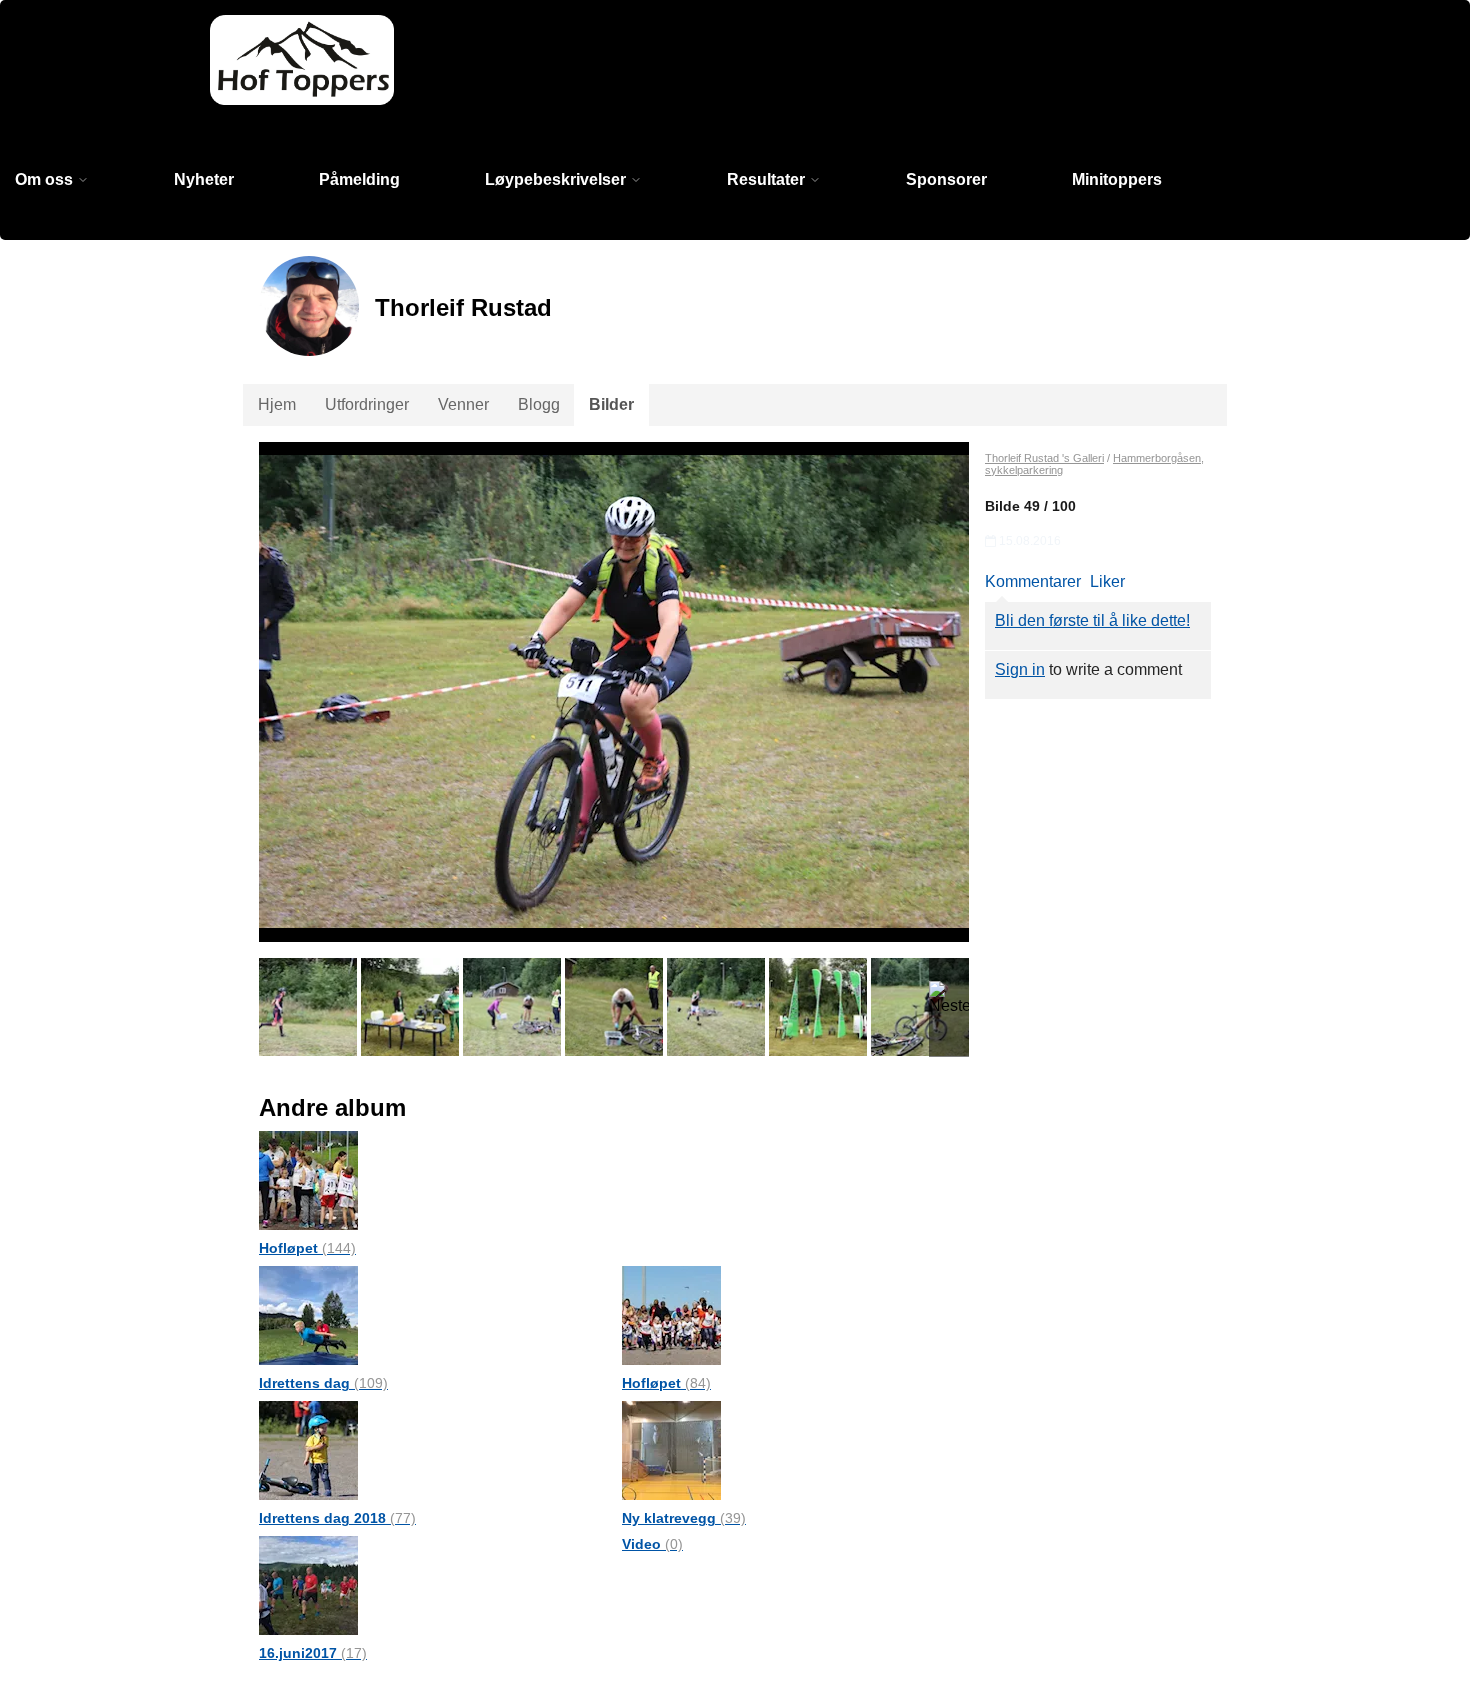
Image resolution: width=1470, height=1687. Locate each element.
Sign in (1020, 669)
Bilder (611, 404)
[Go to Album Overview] (308, 1179)
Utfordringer (367, 404)
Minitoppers (1117, 179)
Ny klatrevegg (684, 1518)
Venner (463, 404)
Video (652, 1544)
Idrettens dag (323, 1383)
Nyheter (204, 179)
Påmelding (359, 179)
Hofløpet (307, 1248)
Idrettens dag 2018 (337, 1518)
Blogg (539, 404)
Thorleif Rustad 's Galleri (1044, 458)
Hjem (277, 404)
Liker (1107, 581)
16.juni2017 (313, 1653)
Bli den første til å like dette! (1092, 620)
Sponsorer (946, 179)
